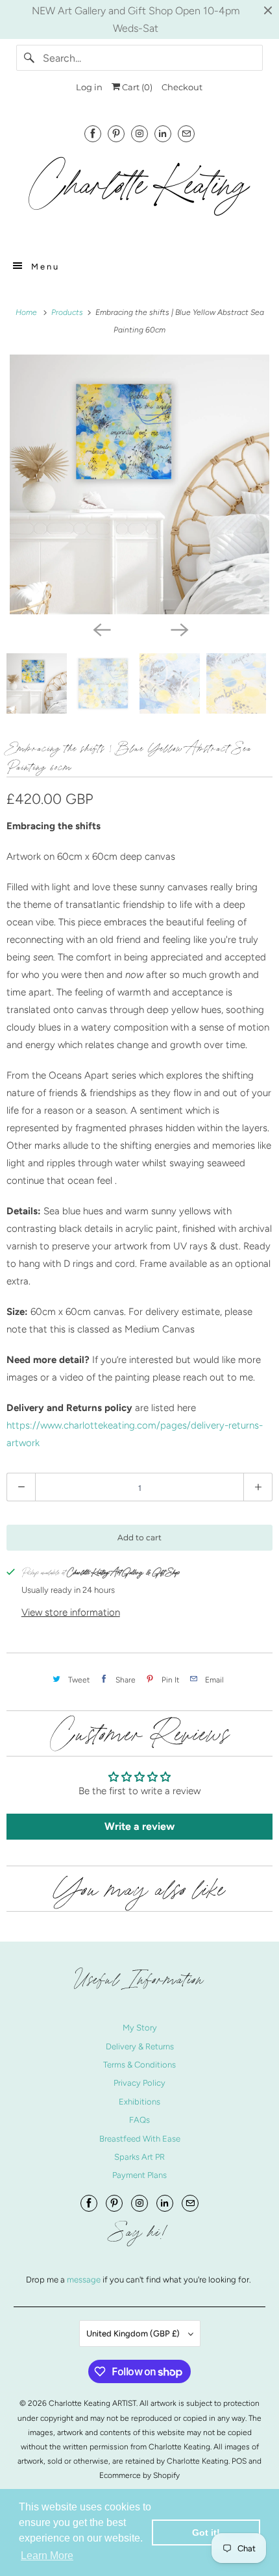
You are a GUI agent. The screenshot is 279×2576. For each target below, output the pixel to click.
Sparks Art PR (139, 2157)
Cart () (136, 87)
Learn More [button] (47, 2556)
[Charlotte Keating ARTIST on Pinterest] (116, 133)
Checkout (182, 87)
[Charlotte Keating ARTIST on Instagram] (139, 133)
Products (68, 312)
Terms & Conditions (139, 2065)
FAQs (139, 2120)
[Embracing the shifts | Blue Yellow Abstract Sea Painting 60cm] (139, 484)
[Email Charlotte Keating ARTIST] (186, 133)
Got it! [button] (206, 2532)
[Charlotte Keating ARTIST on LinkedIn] (163, 133)
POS (239, 2461)
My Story (140, 2028)
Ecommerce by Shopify (139, 2475)
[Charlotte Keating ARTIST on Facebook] (93, 133)
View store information (71, 1612)
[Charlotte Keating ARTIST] (140, 193)
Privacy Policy (139, 2083)
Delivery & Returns (140, 2046)
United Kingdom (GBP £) (134, 2333)
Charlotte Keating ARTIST (92, 2403)
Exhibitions (139, 2102)
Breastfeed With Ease (140, 2139)
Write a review (139, 1826)
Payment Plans (139, 2175)
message (85, 2280)
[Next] (178, 629)
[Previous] (101, 629)
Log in (89, 87)
